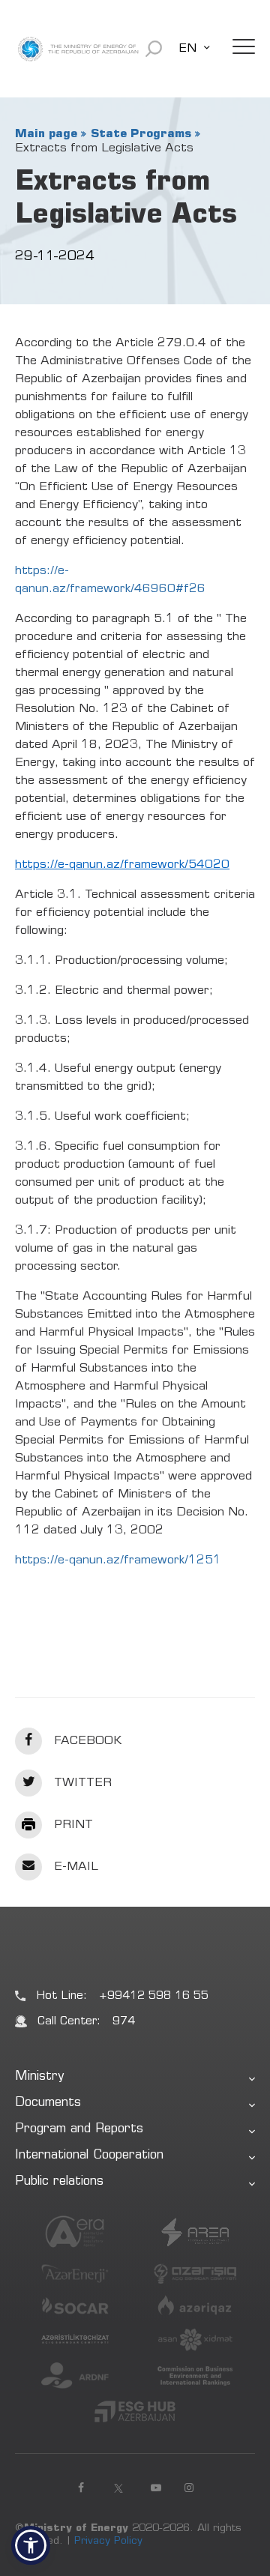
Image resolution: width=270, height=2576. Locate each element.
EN (187, 49)
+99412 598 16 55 (154, 1996)
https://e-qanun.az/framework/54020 (122, 865)
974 (124, 2022)
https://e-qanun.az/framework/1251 (118, 1560)
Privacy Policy (108, 2542)
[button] (31, 2545)
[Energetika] (79, 49)
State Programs (141, 134)
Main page (46, 134)
